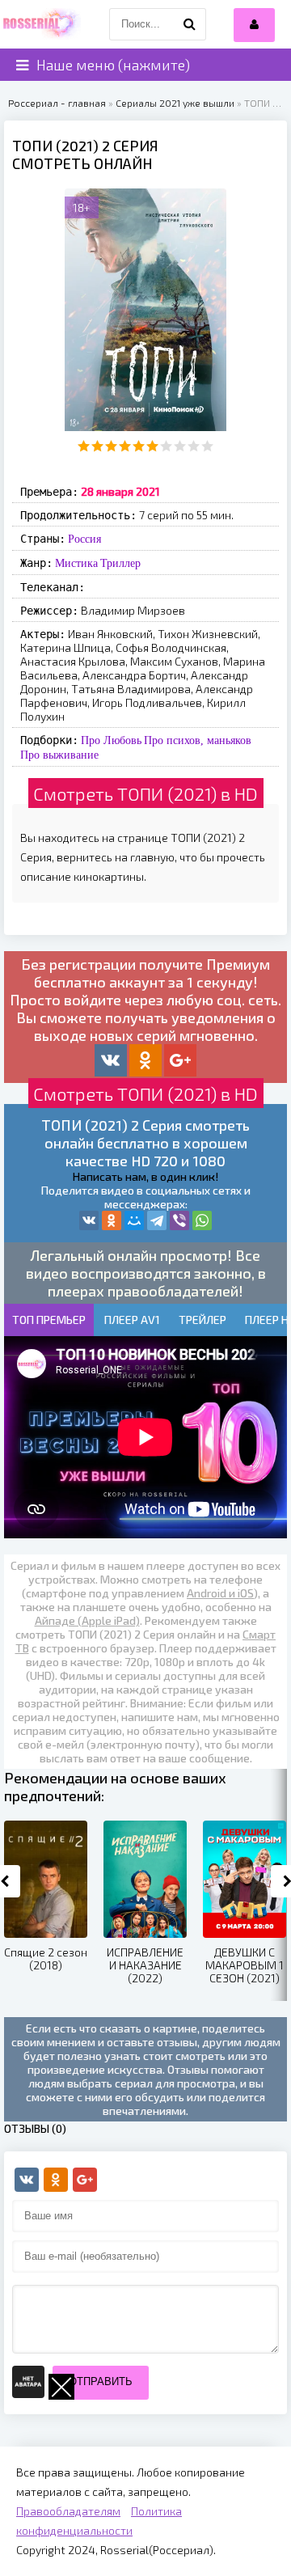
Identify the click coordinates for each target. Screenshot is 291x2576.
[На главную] (40, 24)
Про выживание (59, 755)
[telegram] (157, 1220)
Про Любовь (111, 740)
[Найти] (190, 24)
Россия (84, 539)
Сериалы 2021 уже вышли (175, 103)
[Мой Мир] (134, 1220)
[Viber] (179, 1220)
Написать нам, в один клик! (145, 1176)
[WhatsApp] (202, 1220)
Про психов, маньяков (198, 740)
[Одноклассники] (112, 1220)
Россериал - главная (57, 103)
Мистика (76, 563)
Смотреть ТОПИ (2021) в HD (145, 793)
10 (207, 446)
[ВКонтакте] (89, 1220)
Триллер (120, 563)
